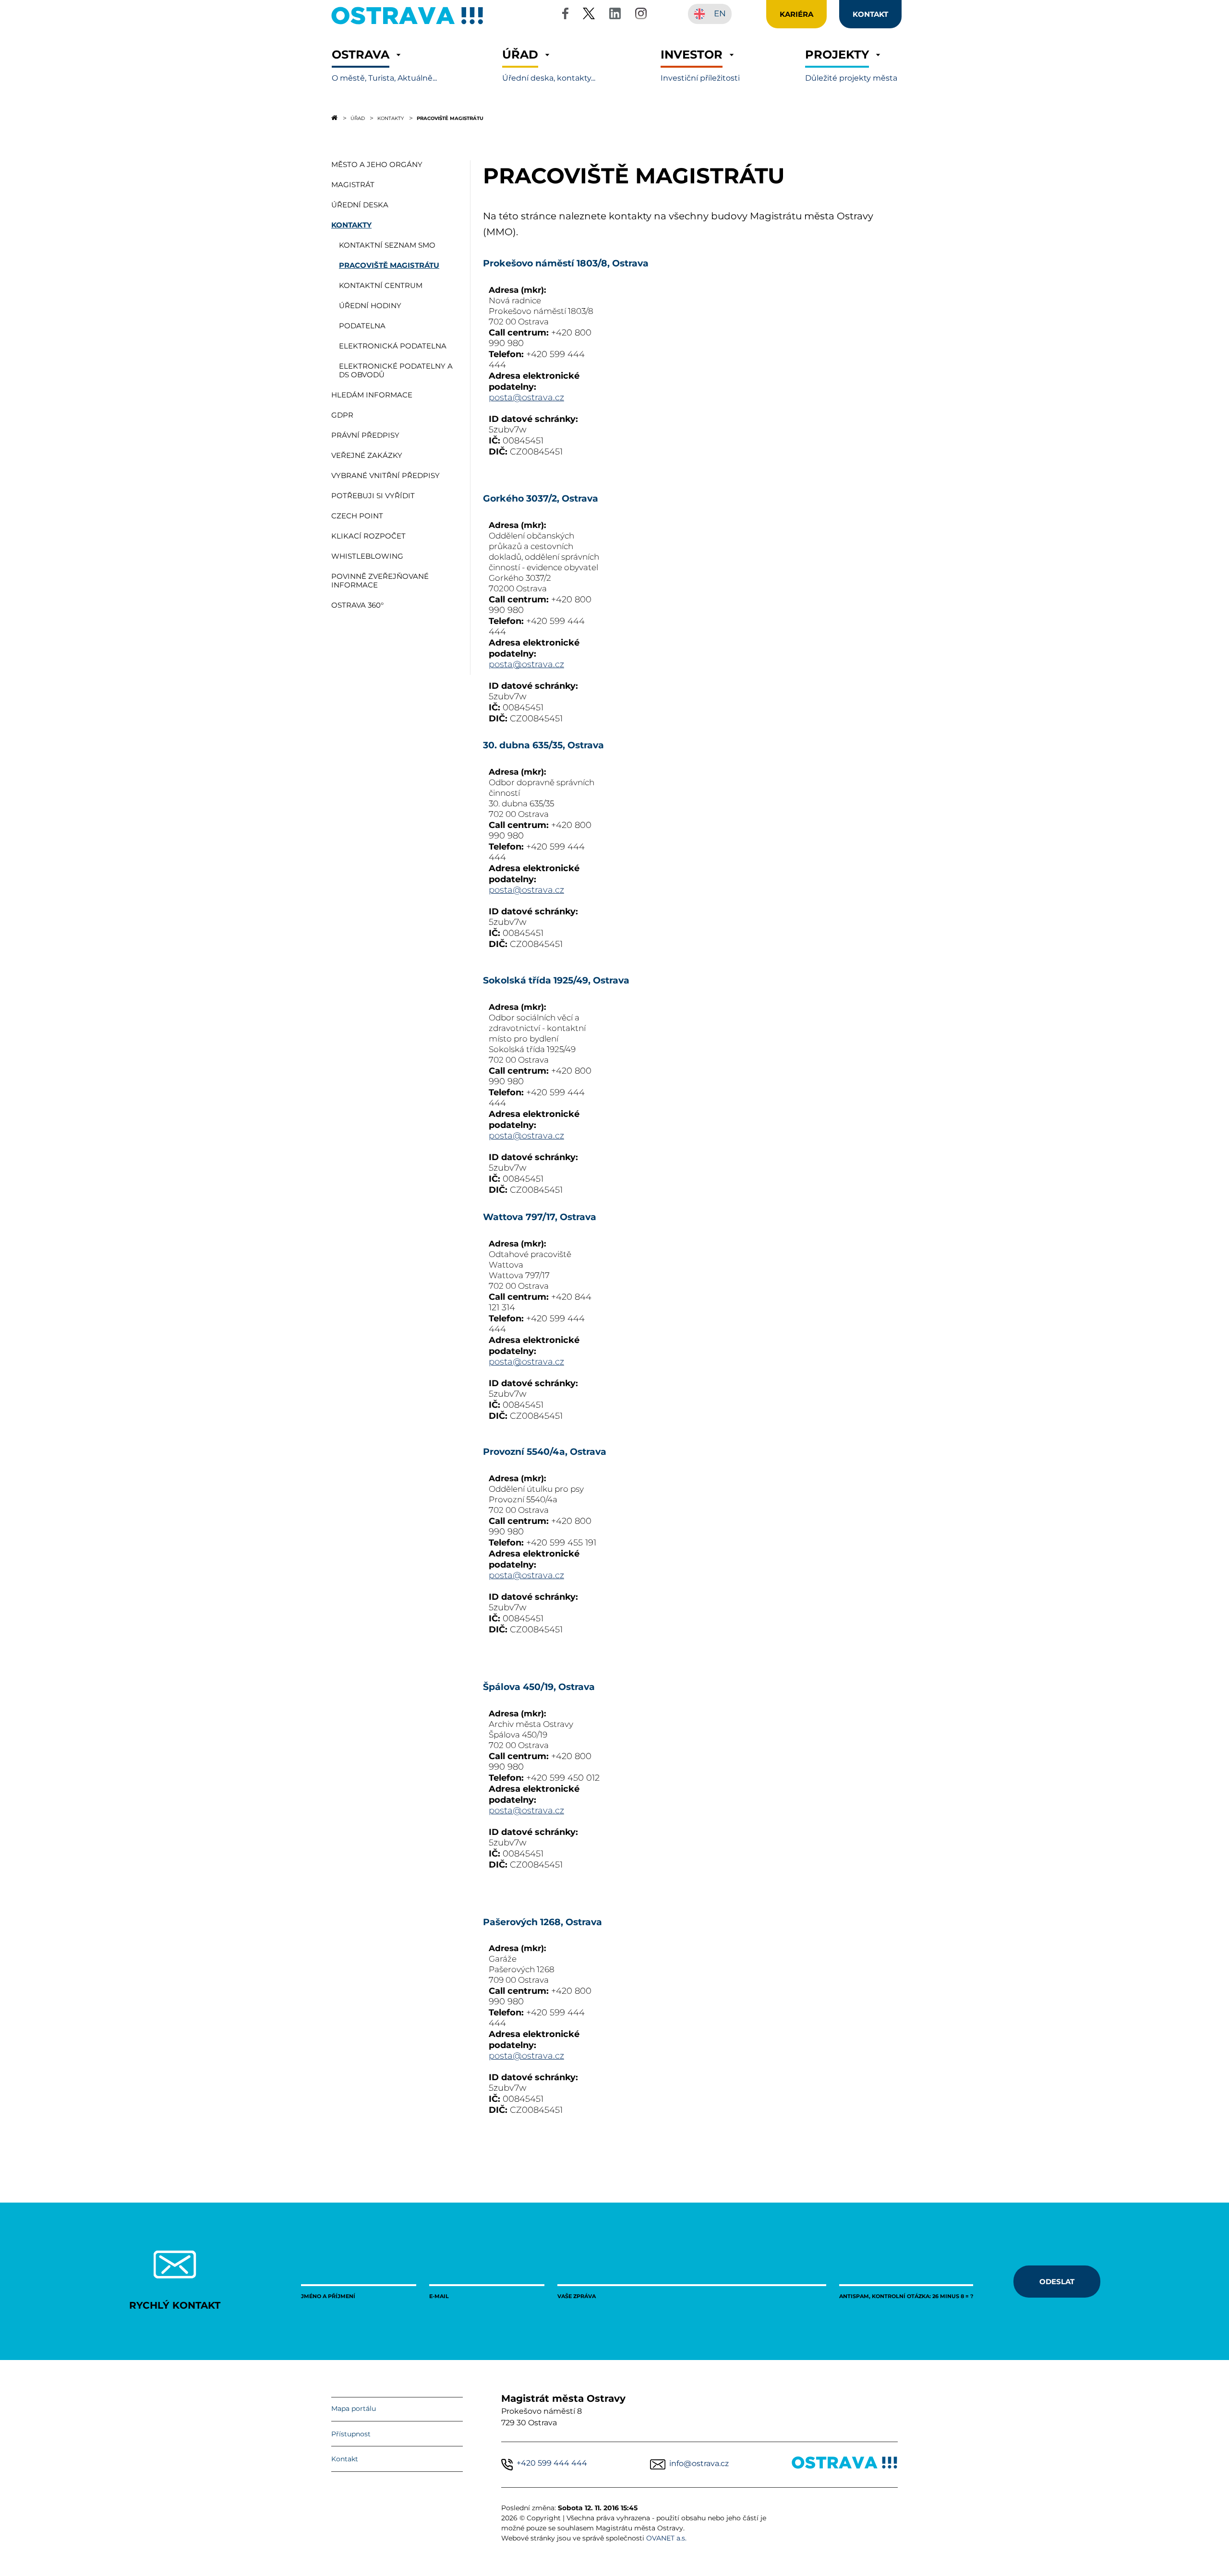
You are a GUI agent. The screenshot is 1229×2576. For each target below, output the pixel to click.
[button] (384, 66)
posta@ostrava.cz (526, 397)
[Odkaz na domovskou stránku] (334, 118)
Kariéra (796, 14)
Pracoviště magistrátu (450, 118)
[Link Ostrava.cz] (845, 2464)
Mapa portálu (354, 2408)
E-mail (439, 2296)
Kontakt (345, 2459)
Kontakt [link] (870, 14)
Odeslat (1057, 2281)
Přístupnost (351, 2434)
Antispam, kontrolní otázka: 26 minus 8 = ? (906, 2296)
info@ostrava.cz (699, 2463)
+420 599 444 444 (552, 2463)
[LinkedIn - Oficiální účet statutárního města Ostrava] (615, 15)
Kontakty (391, 118)
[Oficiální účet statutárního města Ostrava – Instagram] (641, 15)
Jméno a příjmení (328, 2296)
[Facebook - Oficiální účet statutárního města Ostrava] (565, 15)
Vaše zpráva (577, 2296)
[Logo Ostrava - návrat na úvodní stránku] (408, 24)
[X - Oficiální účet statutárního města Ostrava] (589, 15)
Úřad (358, 118)
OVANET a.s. (666, 2538)
